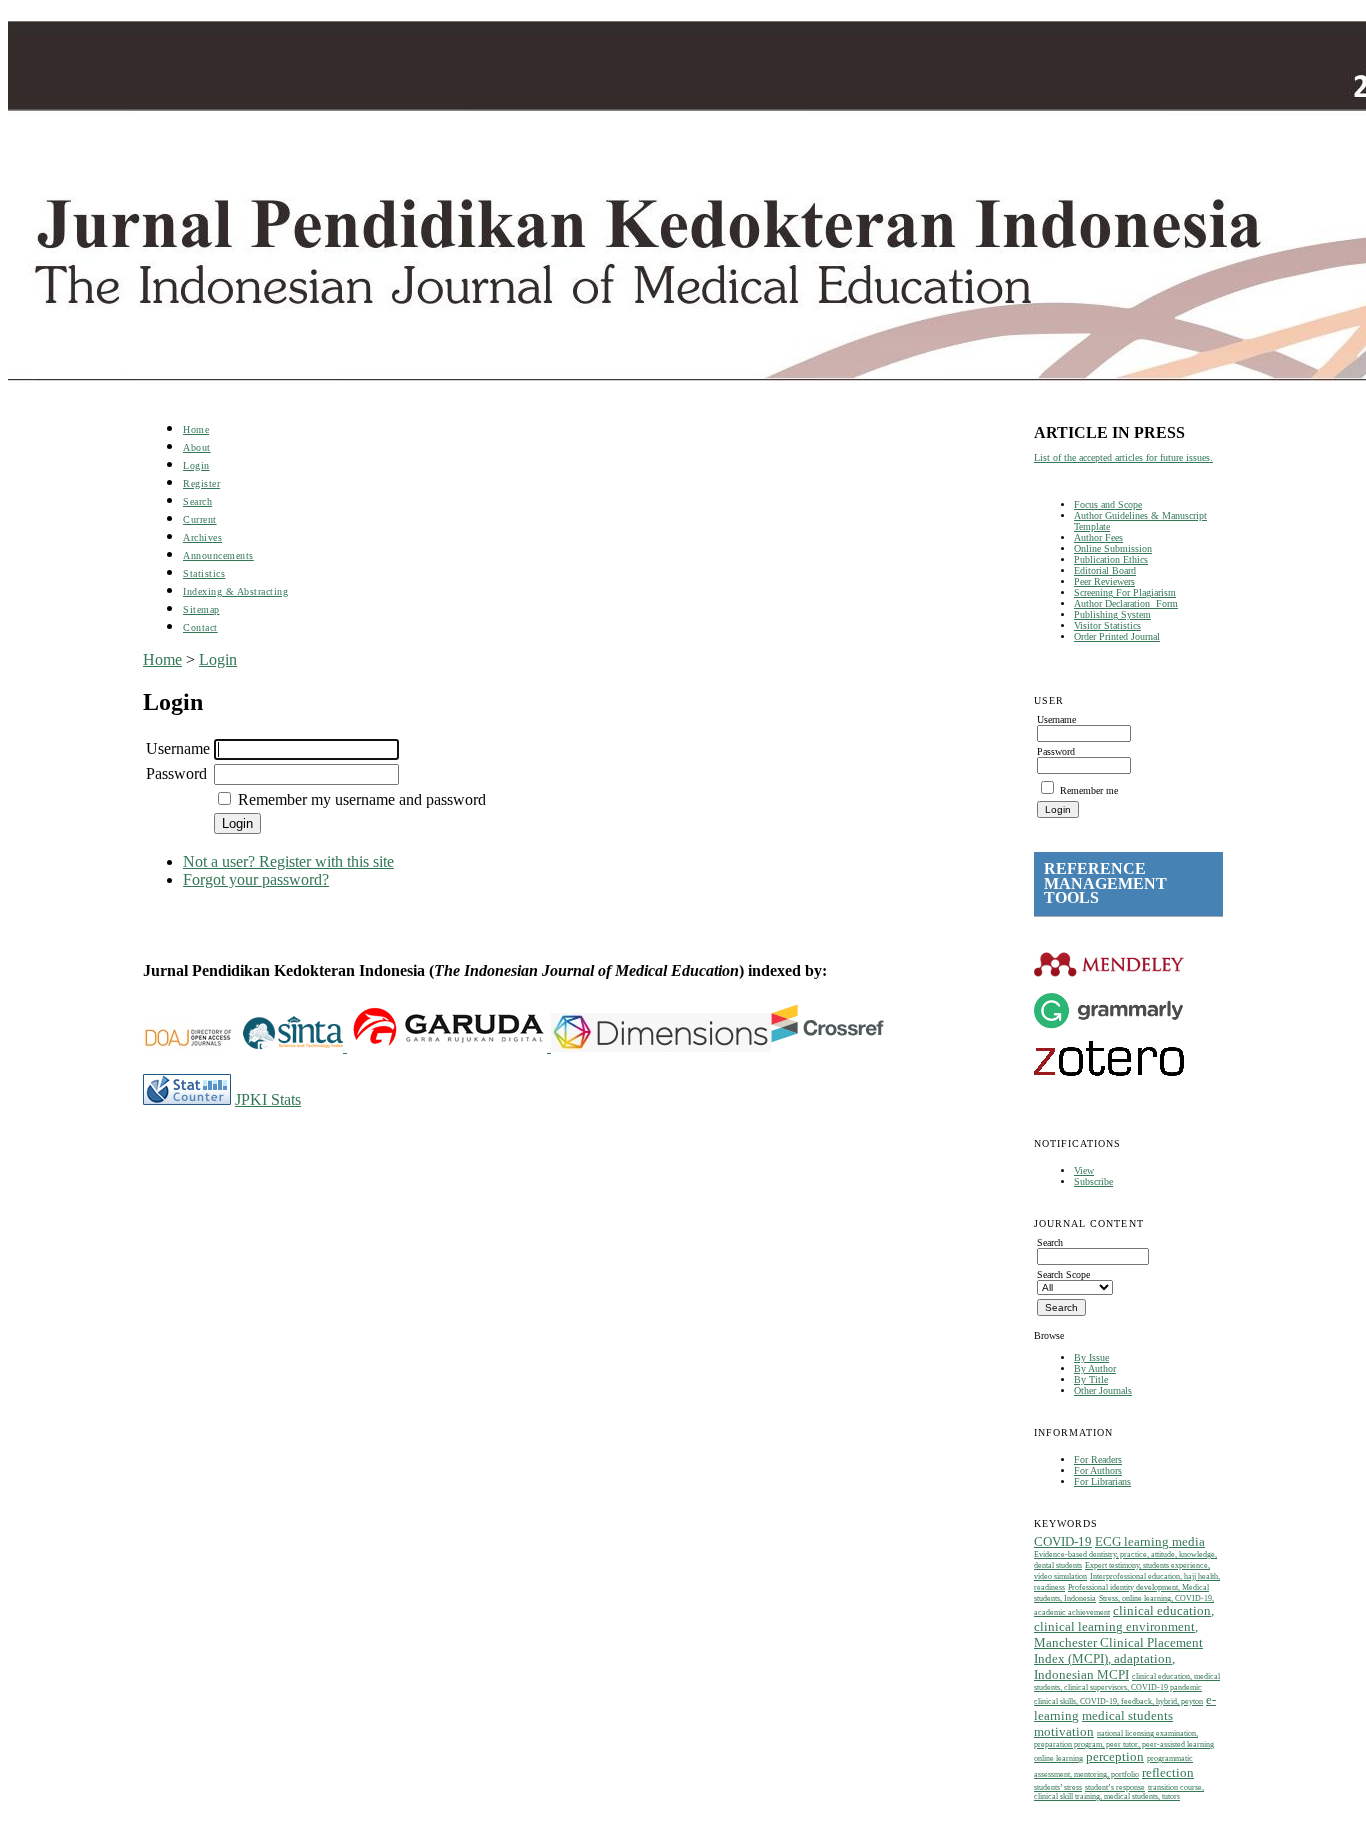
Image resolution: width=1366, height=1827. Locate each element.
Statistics (204, 573)
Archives (202, 537)
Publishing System (1112, 614)
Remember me (1089, 790)
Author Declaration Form (1126, 603)
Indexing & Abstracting (235, 591)
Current (200, 519)
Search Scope (1063, 1274)
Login (196, 465)
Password (176, 773)
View (1084, 1170)
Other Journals (1103, 1390)
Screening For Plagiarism (1125, 592)
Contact (200, 627)
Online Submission (1113, 548)
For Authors (1098, 1470)
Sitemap (201, 609)
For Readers (1098, 1459)
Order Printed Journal (1117, 636)
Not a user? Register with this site (288, 861)
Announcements (218, 555)
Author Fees (1098, 537)
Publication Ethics (1111, 559)
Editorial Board (1105, 570)
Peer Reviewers (1104, 581)
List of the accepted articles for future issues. (1123, 457)
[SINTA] (345, 1046)
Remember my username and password (362, 799)
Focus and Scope (1108, 504)
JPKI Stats (268, 1099)
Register (201, 483)
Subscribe (1093, 1181)
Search (197, 501)
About (197, 447)
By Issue (1091, 1357)
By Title (1091, 1379)
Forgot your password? (256, 879)
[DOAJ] (193, 1046)
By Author (1095, 1368)
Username (178, 748)
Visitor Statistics (1107, 625)
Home (196, 429)
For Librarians (1102, 1481)
